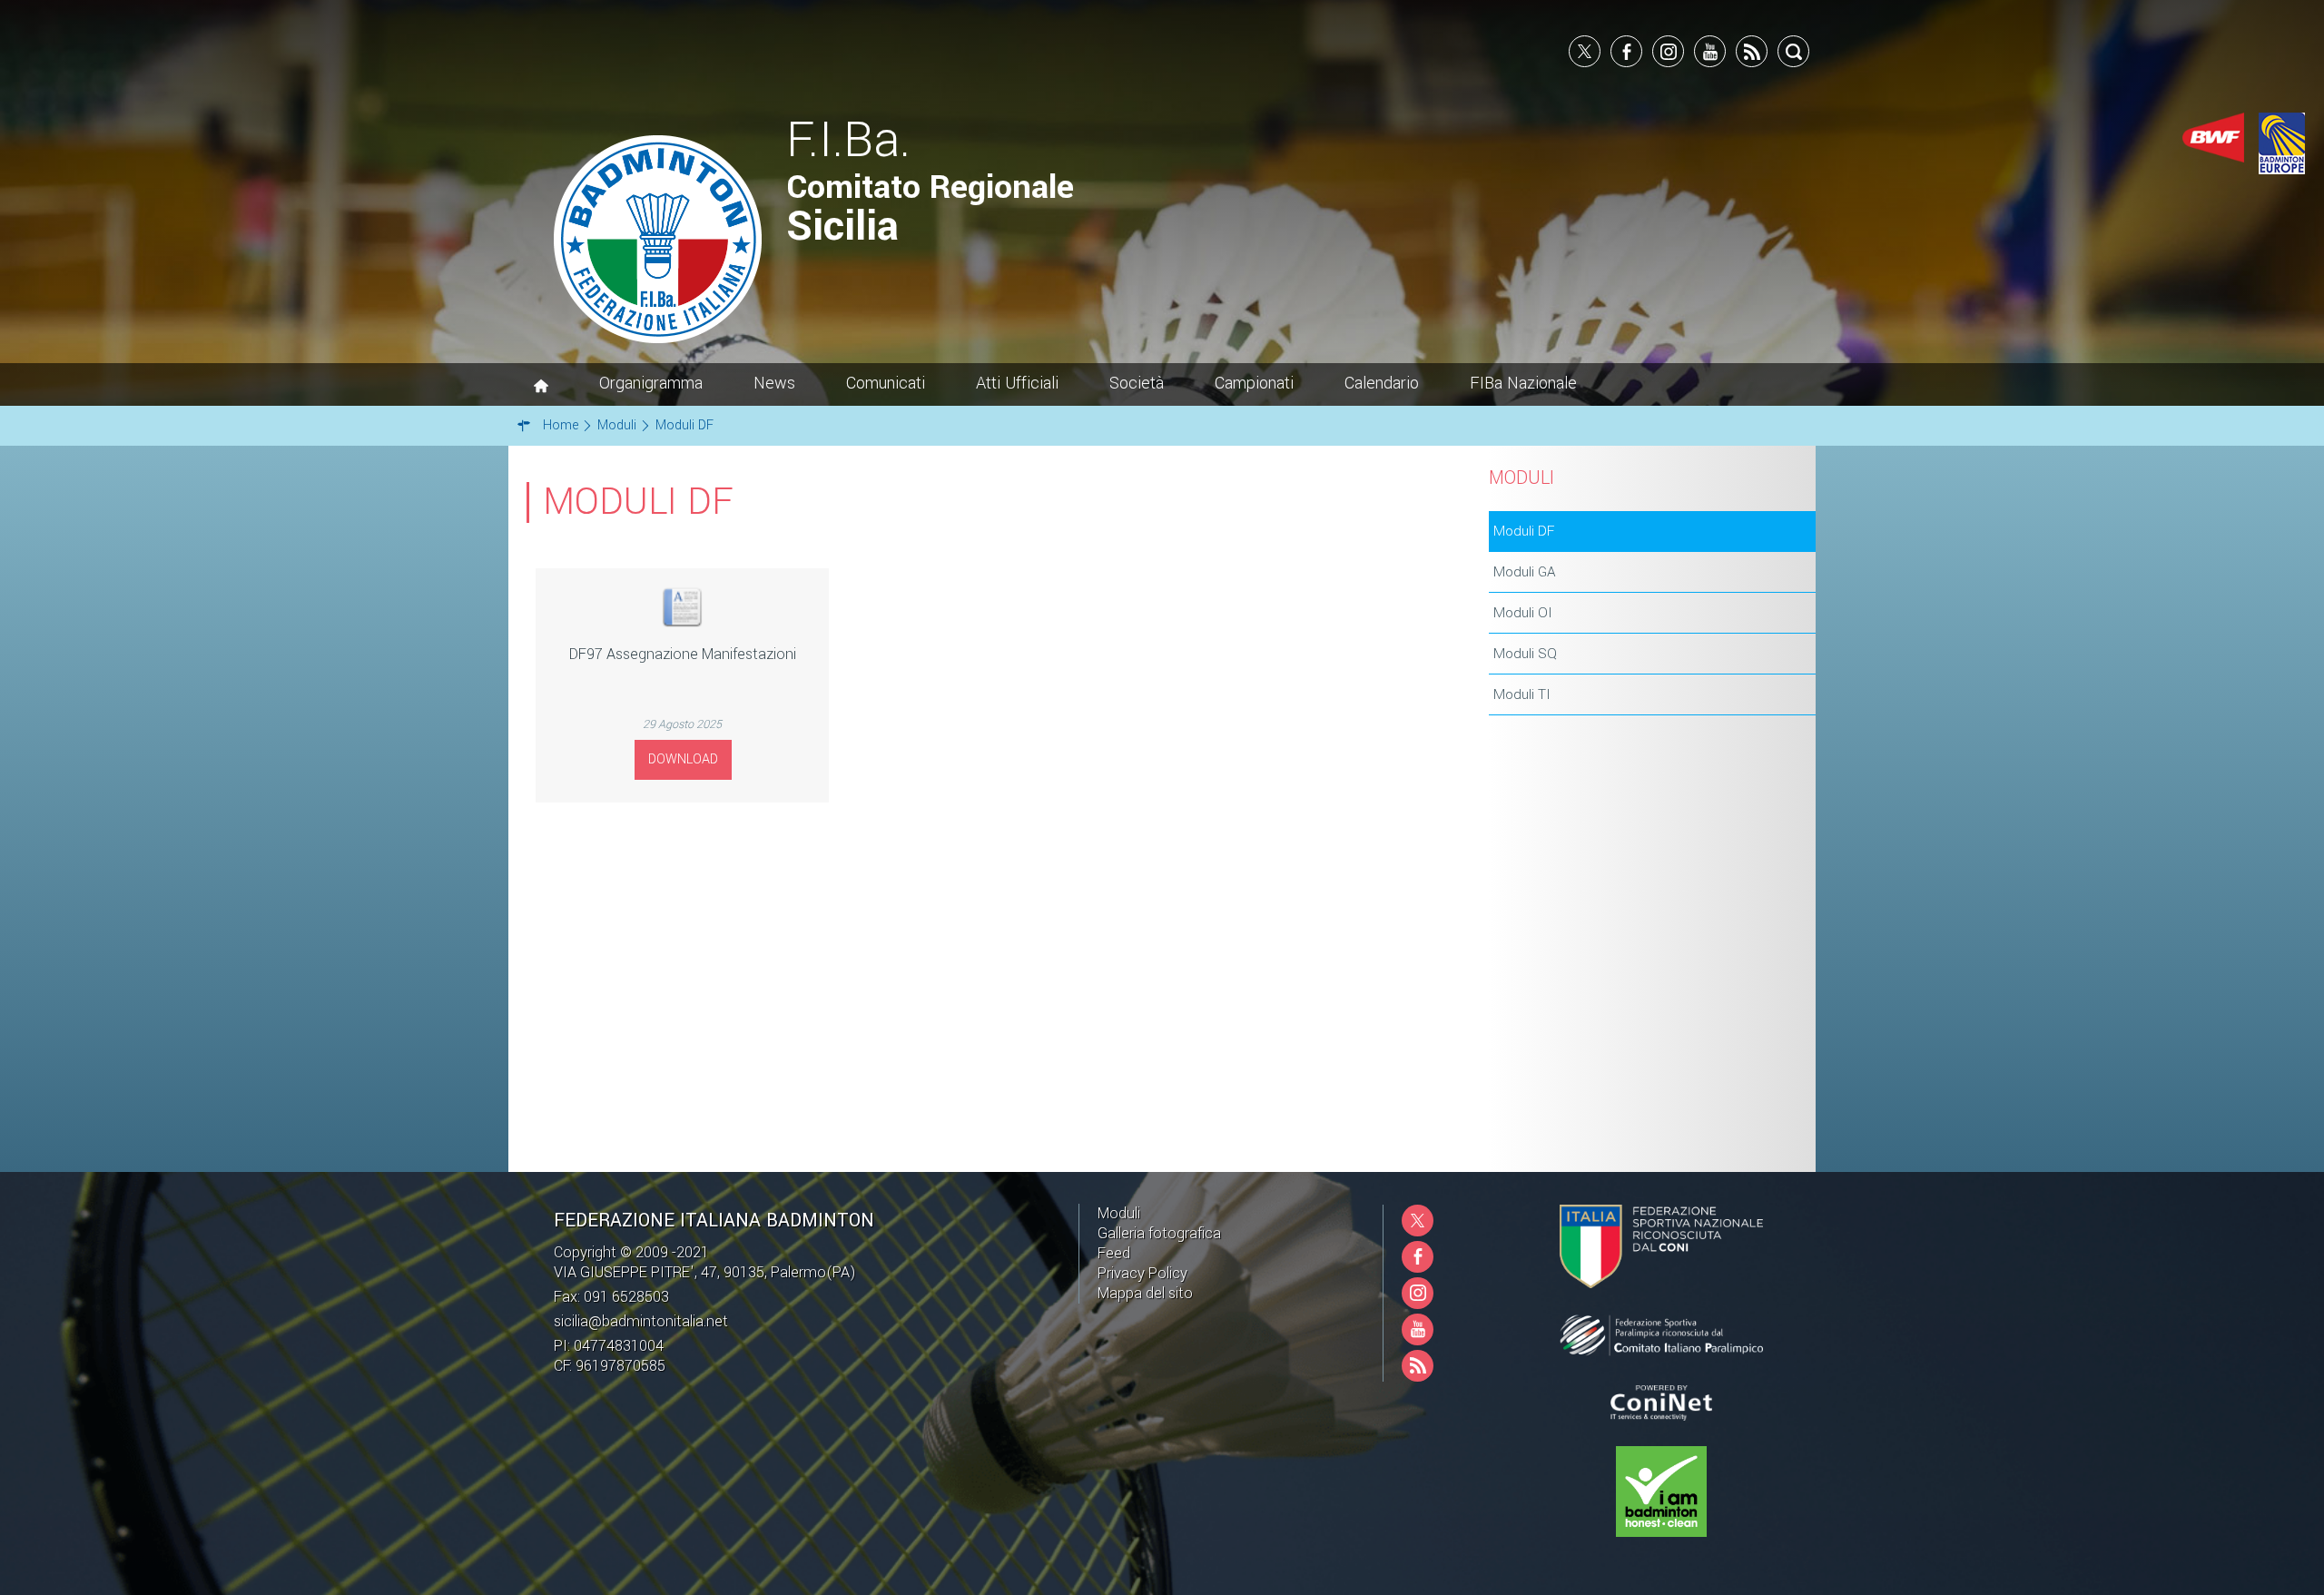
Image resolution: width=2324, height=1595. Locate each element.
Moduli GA (1525, 572)
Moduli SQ (1525, 654)
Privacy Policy (1142, 1273)
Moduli (1119, 1213)
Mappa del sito (1145, 1293)
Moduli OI (1523, 613)
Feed (1114, 1253)
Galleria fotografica (1159, 1233)
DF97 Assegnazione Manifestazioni (683, 654)
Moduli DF (1524, 531)
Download (683, 759)
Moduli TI (1522, 694)
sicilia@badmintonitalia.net (641, 1321)
